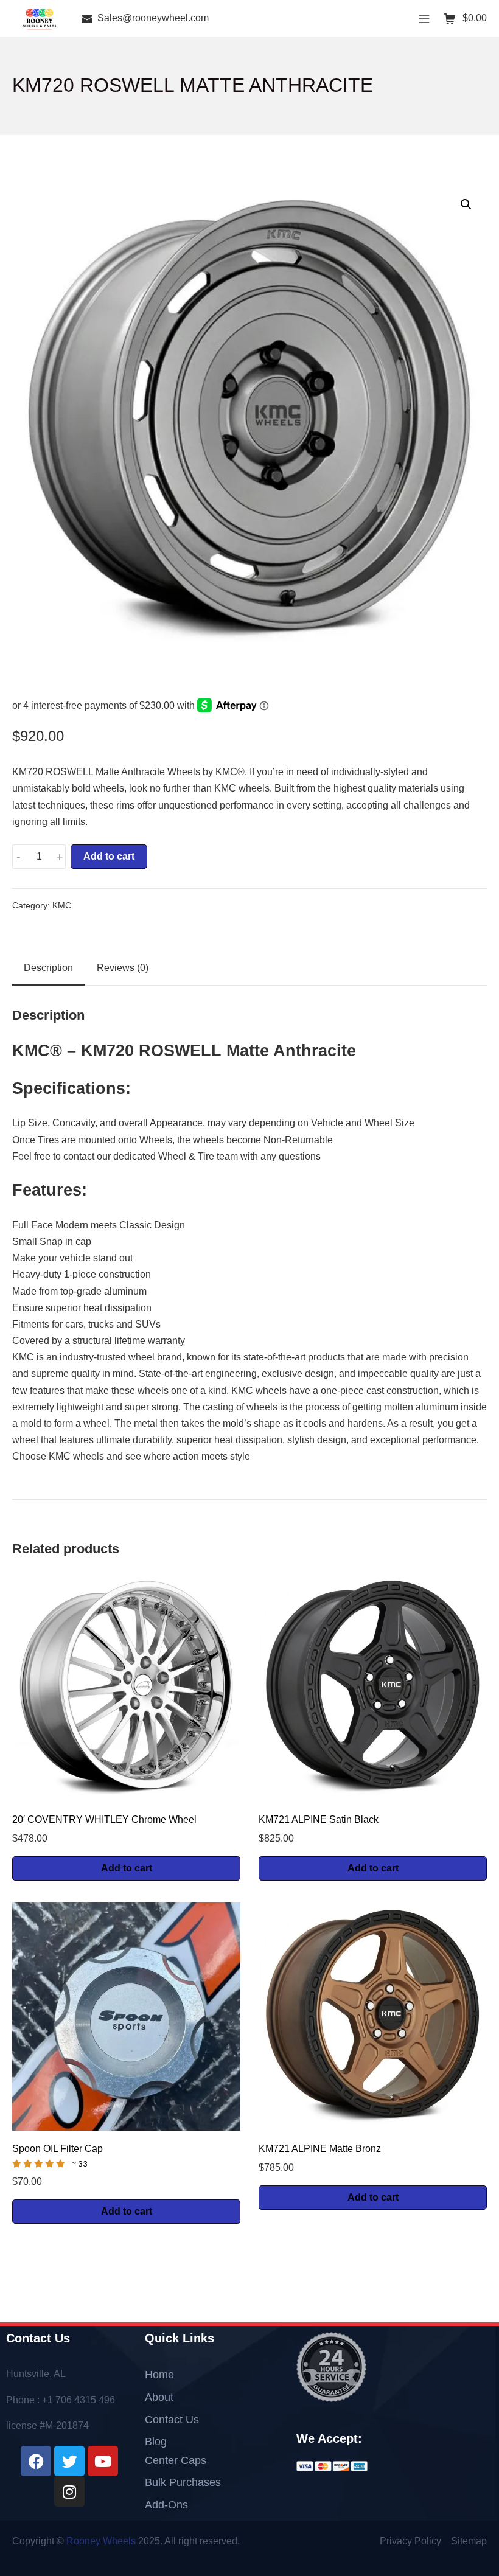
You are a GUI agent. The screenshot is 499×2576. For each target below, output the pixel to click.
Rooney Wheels (101, 2541)
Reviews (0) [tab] (123, 968)
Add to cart (109, 856)
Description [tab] (48, 968)
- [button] (19, 857)
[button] (466, 204)
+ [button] (60, 857)
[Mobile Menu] (424, 18)
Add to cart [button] (127, 1868)
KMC (62, 906)
